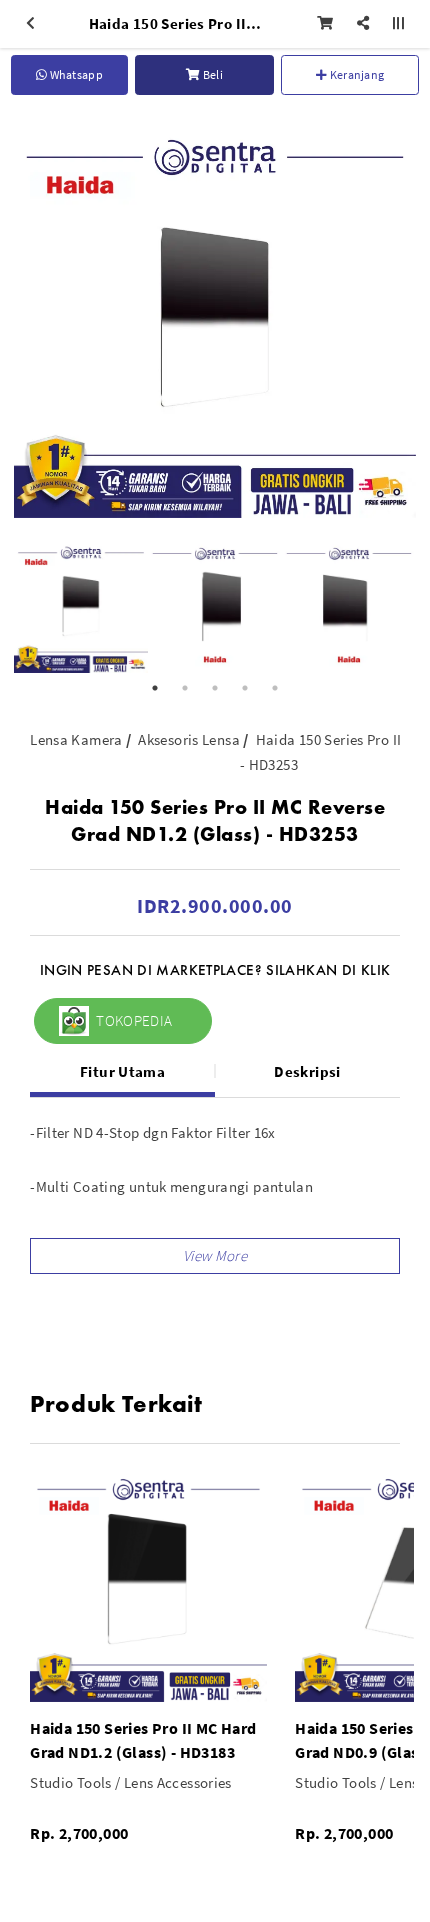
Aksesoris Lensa (189, 739)
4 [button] (245, 688)
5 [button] (275, 688)
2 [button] (185, 688)
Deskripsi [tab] (307, 1071)
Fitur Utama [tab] (122, 1071)
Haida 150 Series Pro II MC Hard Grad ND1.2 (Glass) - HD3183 (143, 1740)
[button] (215, 1256)
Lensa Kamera (76, 739)
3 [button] (215, 688)
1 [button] (155, 688)
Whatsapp (75, 74)
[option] (215, 317)
